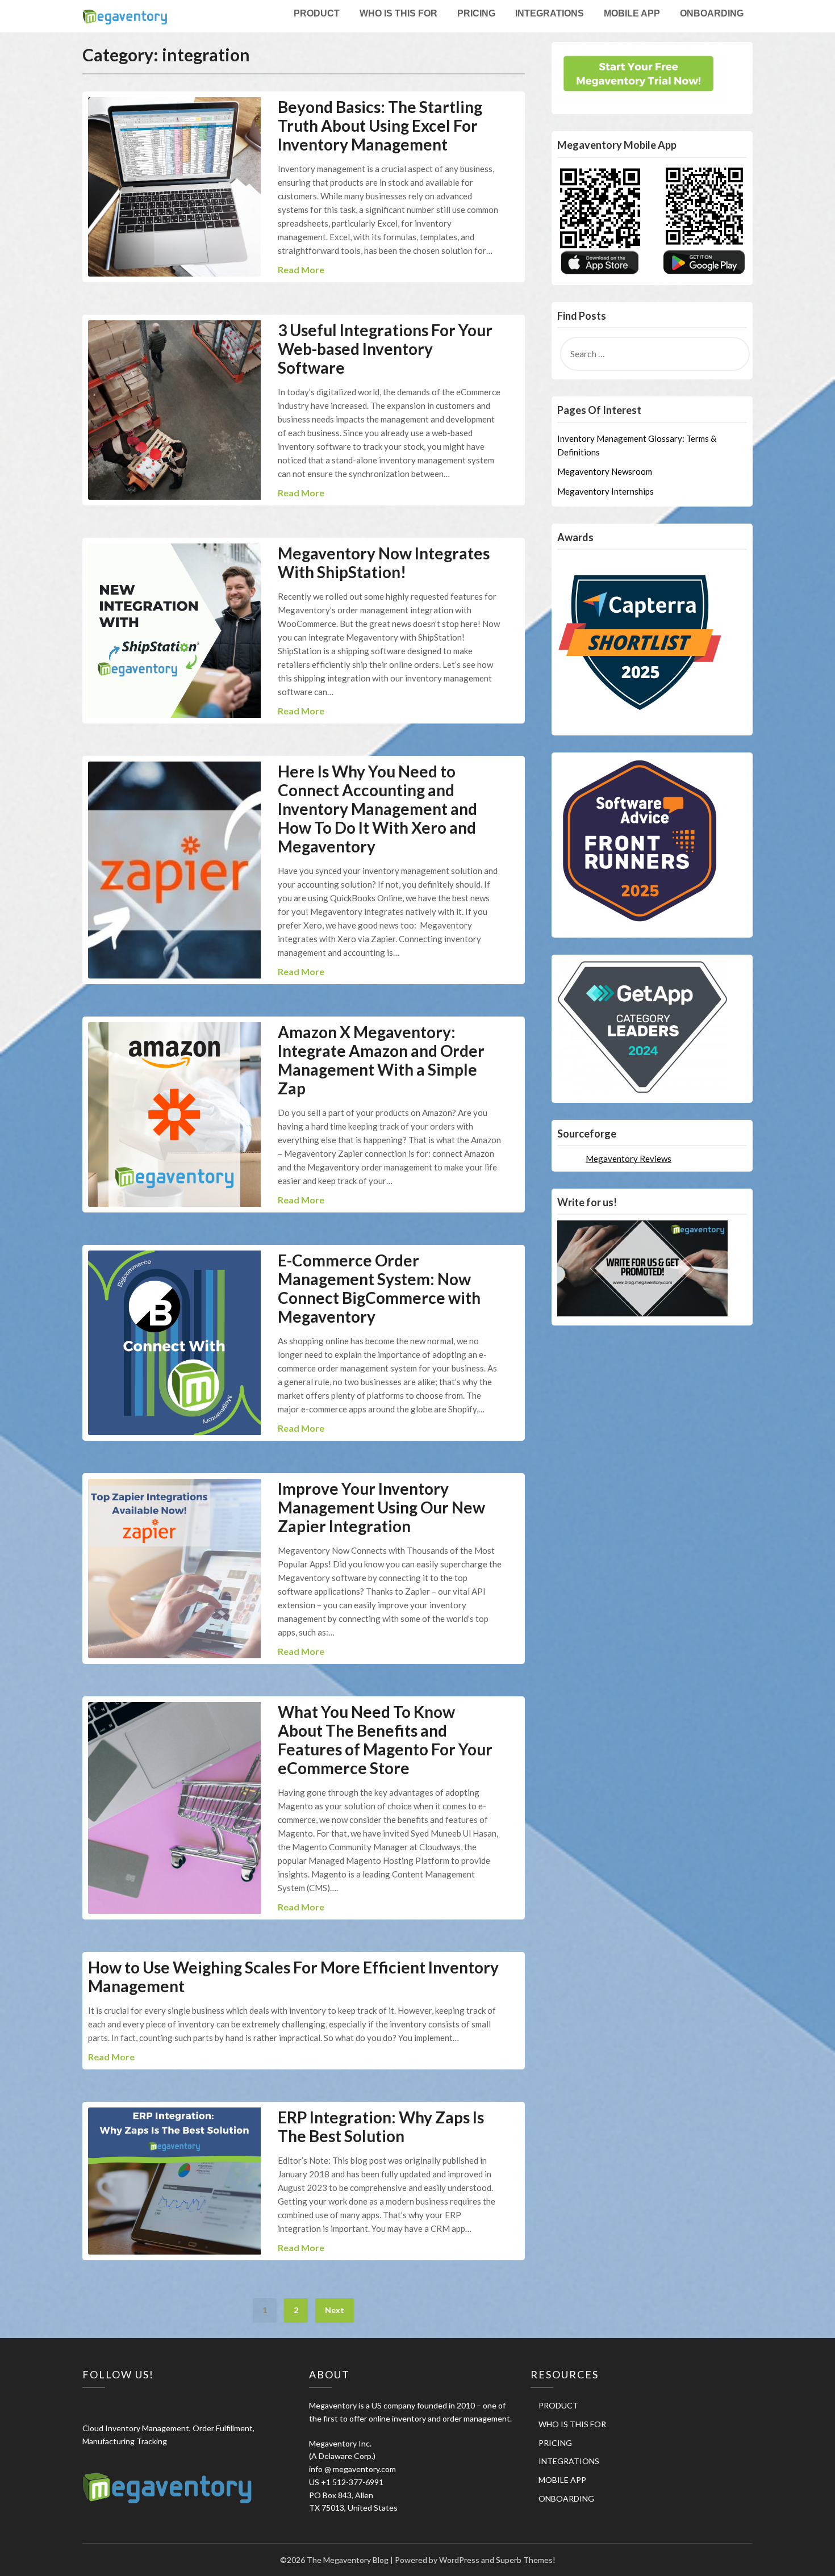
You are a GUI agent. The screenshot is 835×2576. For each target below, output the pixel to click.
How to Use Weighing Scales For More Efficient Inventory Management (293, 1977)
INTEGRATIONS (550, 13)
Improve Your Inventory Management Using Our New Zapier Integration (381, 1507)
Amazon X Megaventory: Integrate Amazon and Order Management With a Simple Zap (381, 1060)
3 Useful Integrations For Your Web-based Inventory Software (385, 349)
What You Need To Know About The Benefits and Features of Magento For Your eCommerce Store (385, 1740)
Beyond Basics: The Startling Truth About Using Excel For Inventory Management (380, 126)
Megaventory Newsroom (605, 471)
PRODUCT (317, 13)
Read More (301, 269)
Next (335, 2310)
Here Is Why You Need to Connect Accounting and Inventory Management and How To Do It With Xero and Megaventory (377, 809)
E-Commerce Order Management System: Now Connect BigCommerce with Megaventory (379, 1288)
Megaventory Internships (606, 491)
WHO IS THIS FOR (398, 13)
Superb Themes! (526, 2560)
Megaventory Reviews (629, 1159)
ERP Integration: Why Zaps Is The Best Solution (381, 2127)
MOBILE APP (632, 13)
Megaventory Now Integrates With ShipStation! (384, 563)
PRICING (476, 13)
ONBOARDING (712, 13)
